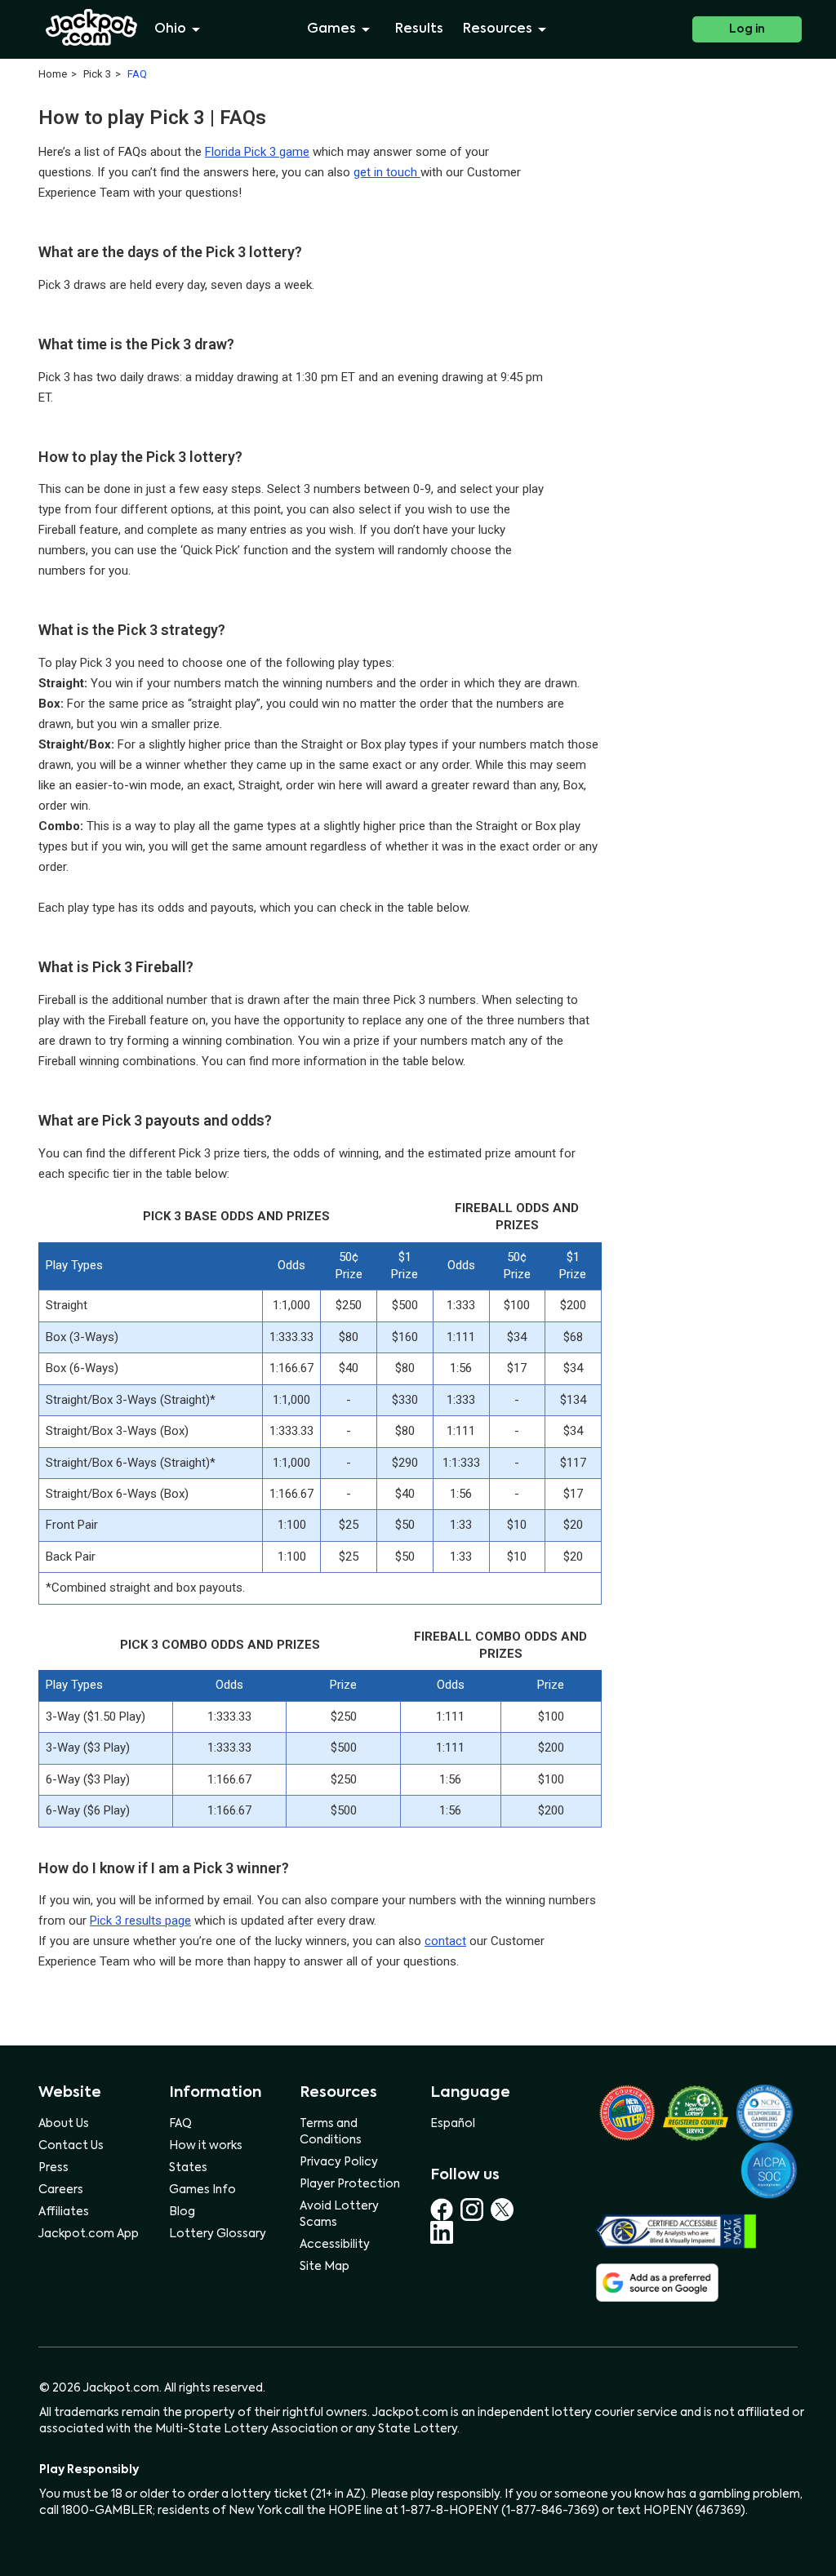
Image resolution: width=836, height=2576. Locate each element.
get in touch (387, 172)
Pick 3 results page (140, 1921)
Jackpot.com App (89, 2234)
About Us (64, 2124)
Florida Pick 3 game (257, 152)
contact (445, 1941)
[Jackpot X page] (505, 2210)
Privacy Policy (339, 2162)
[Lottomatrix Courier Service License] (627, 2113)
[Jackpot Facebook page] (445, 2210)
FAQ (180, 2124)
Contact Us (71, 2146)
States (188, 2168)
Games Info (202, 2190)
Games (331, 29)
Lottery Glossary (218, 2234)
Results (419, 29)
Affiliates (64, 2212)
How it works (206, 2146)
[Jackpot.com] (92, 28)
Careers (61, 2190)
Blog (182, 2212)
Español (453, 2124)
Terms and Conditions (331, 2132)
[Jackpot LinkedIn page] (442, 2232)
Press (53, 2168)
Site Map (325, 2267)
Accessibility (335, 2245)
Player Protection (350, 2184)
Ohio (170, 29)
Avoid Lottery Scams (339, 2214)
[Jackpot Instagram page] (476, 2210)
